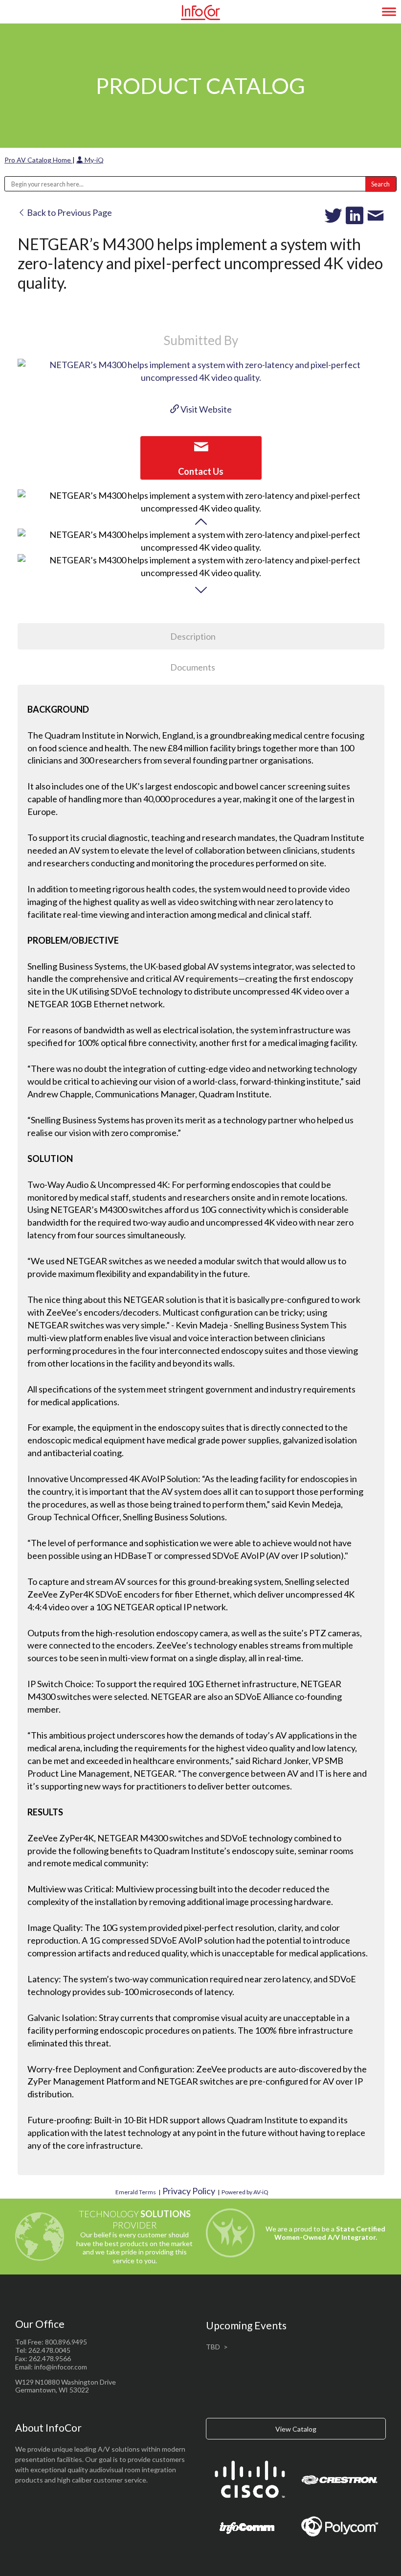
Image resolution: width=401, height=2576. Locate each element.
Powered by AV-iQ (245, 2192)
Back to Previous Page (69, 212)
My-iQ (93, 160)
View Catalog (296, 2429)
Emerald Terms (136, 2192)
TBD (213, 2347)
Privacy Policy (189, 2191)
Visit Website (205, 409)
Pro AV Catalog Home (38, 160)
